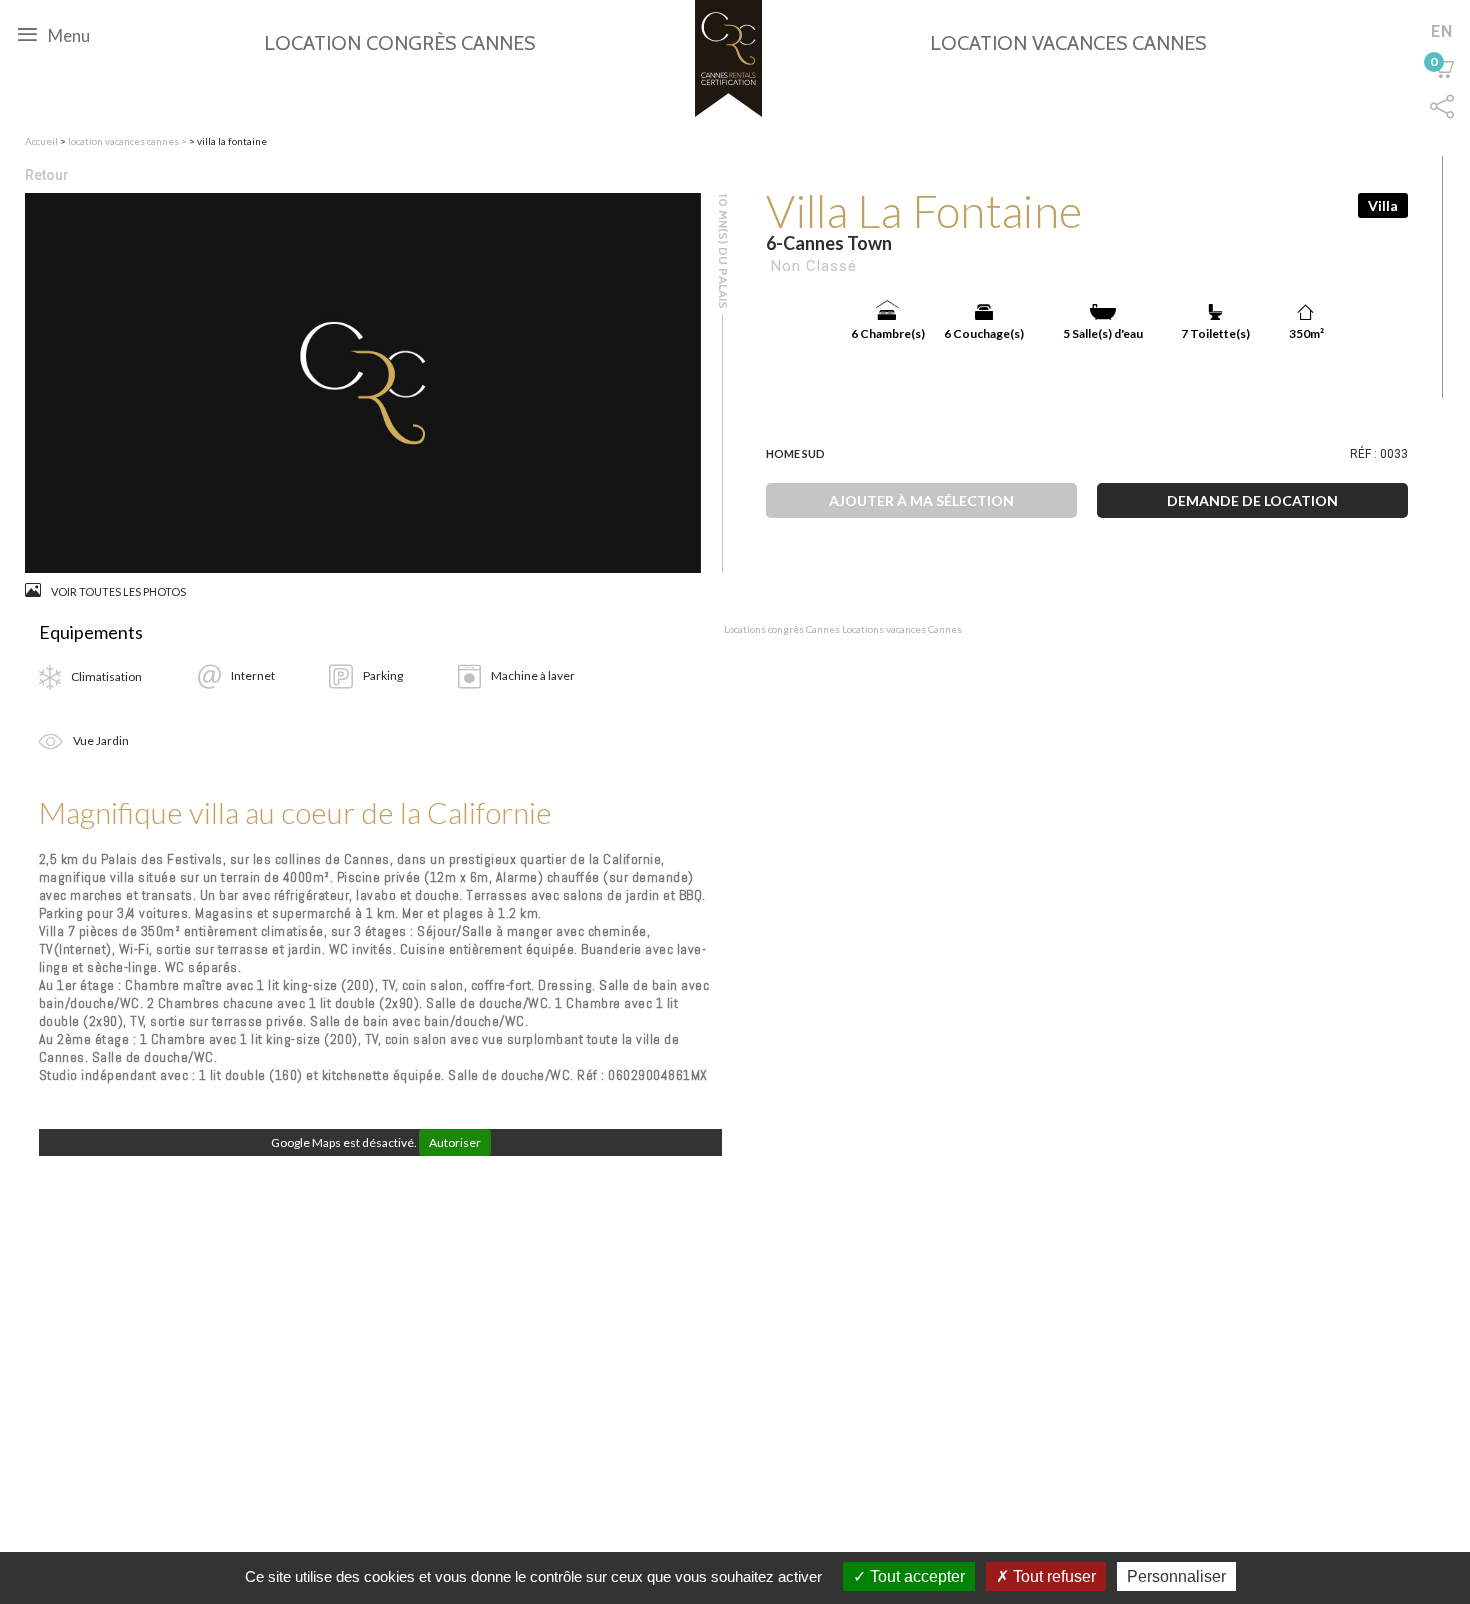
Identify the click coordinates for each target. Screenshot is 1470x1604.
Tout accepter (915, 1576)
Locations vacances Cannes (902, 629)
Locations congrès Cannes (782, 629)
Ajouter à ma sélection (921, 500)
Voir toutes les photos (118, 591)
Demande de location (1252, 500)
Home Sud (795, 453)
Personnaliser (1176, 1576)
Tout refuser (1052, 1576)
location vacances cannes (124, 141)
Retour (47, 175)
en (1442, 31)
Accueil (41, 141)
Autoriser (455, 1142)
